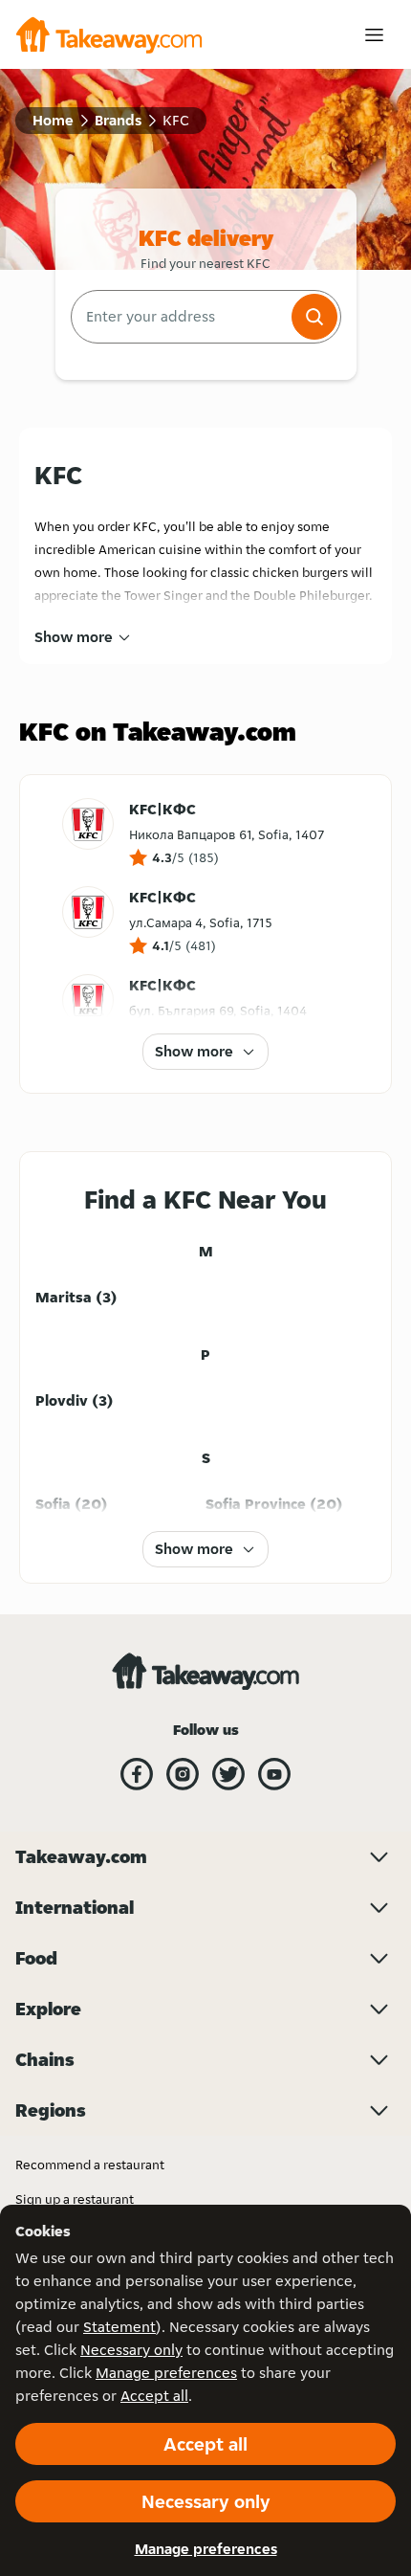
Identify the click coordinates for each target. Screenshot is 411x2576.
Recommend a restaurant (90, 2165)
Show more (74, 637)
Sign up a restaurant (75, 2199)
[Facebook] (137, 1774)
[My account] (374, 35)
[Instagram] (183, 1774)
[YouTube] (274, 1774)
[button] (314, 317)
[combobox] (179, 317)
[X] (228, 1774)
